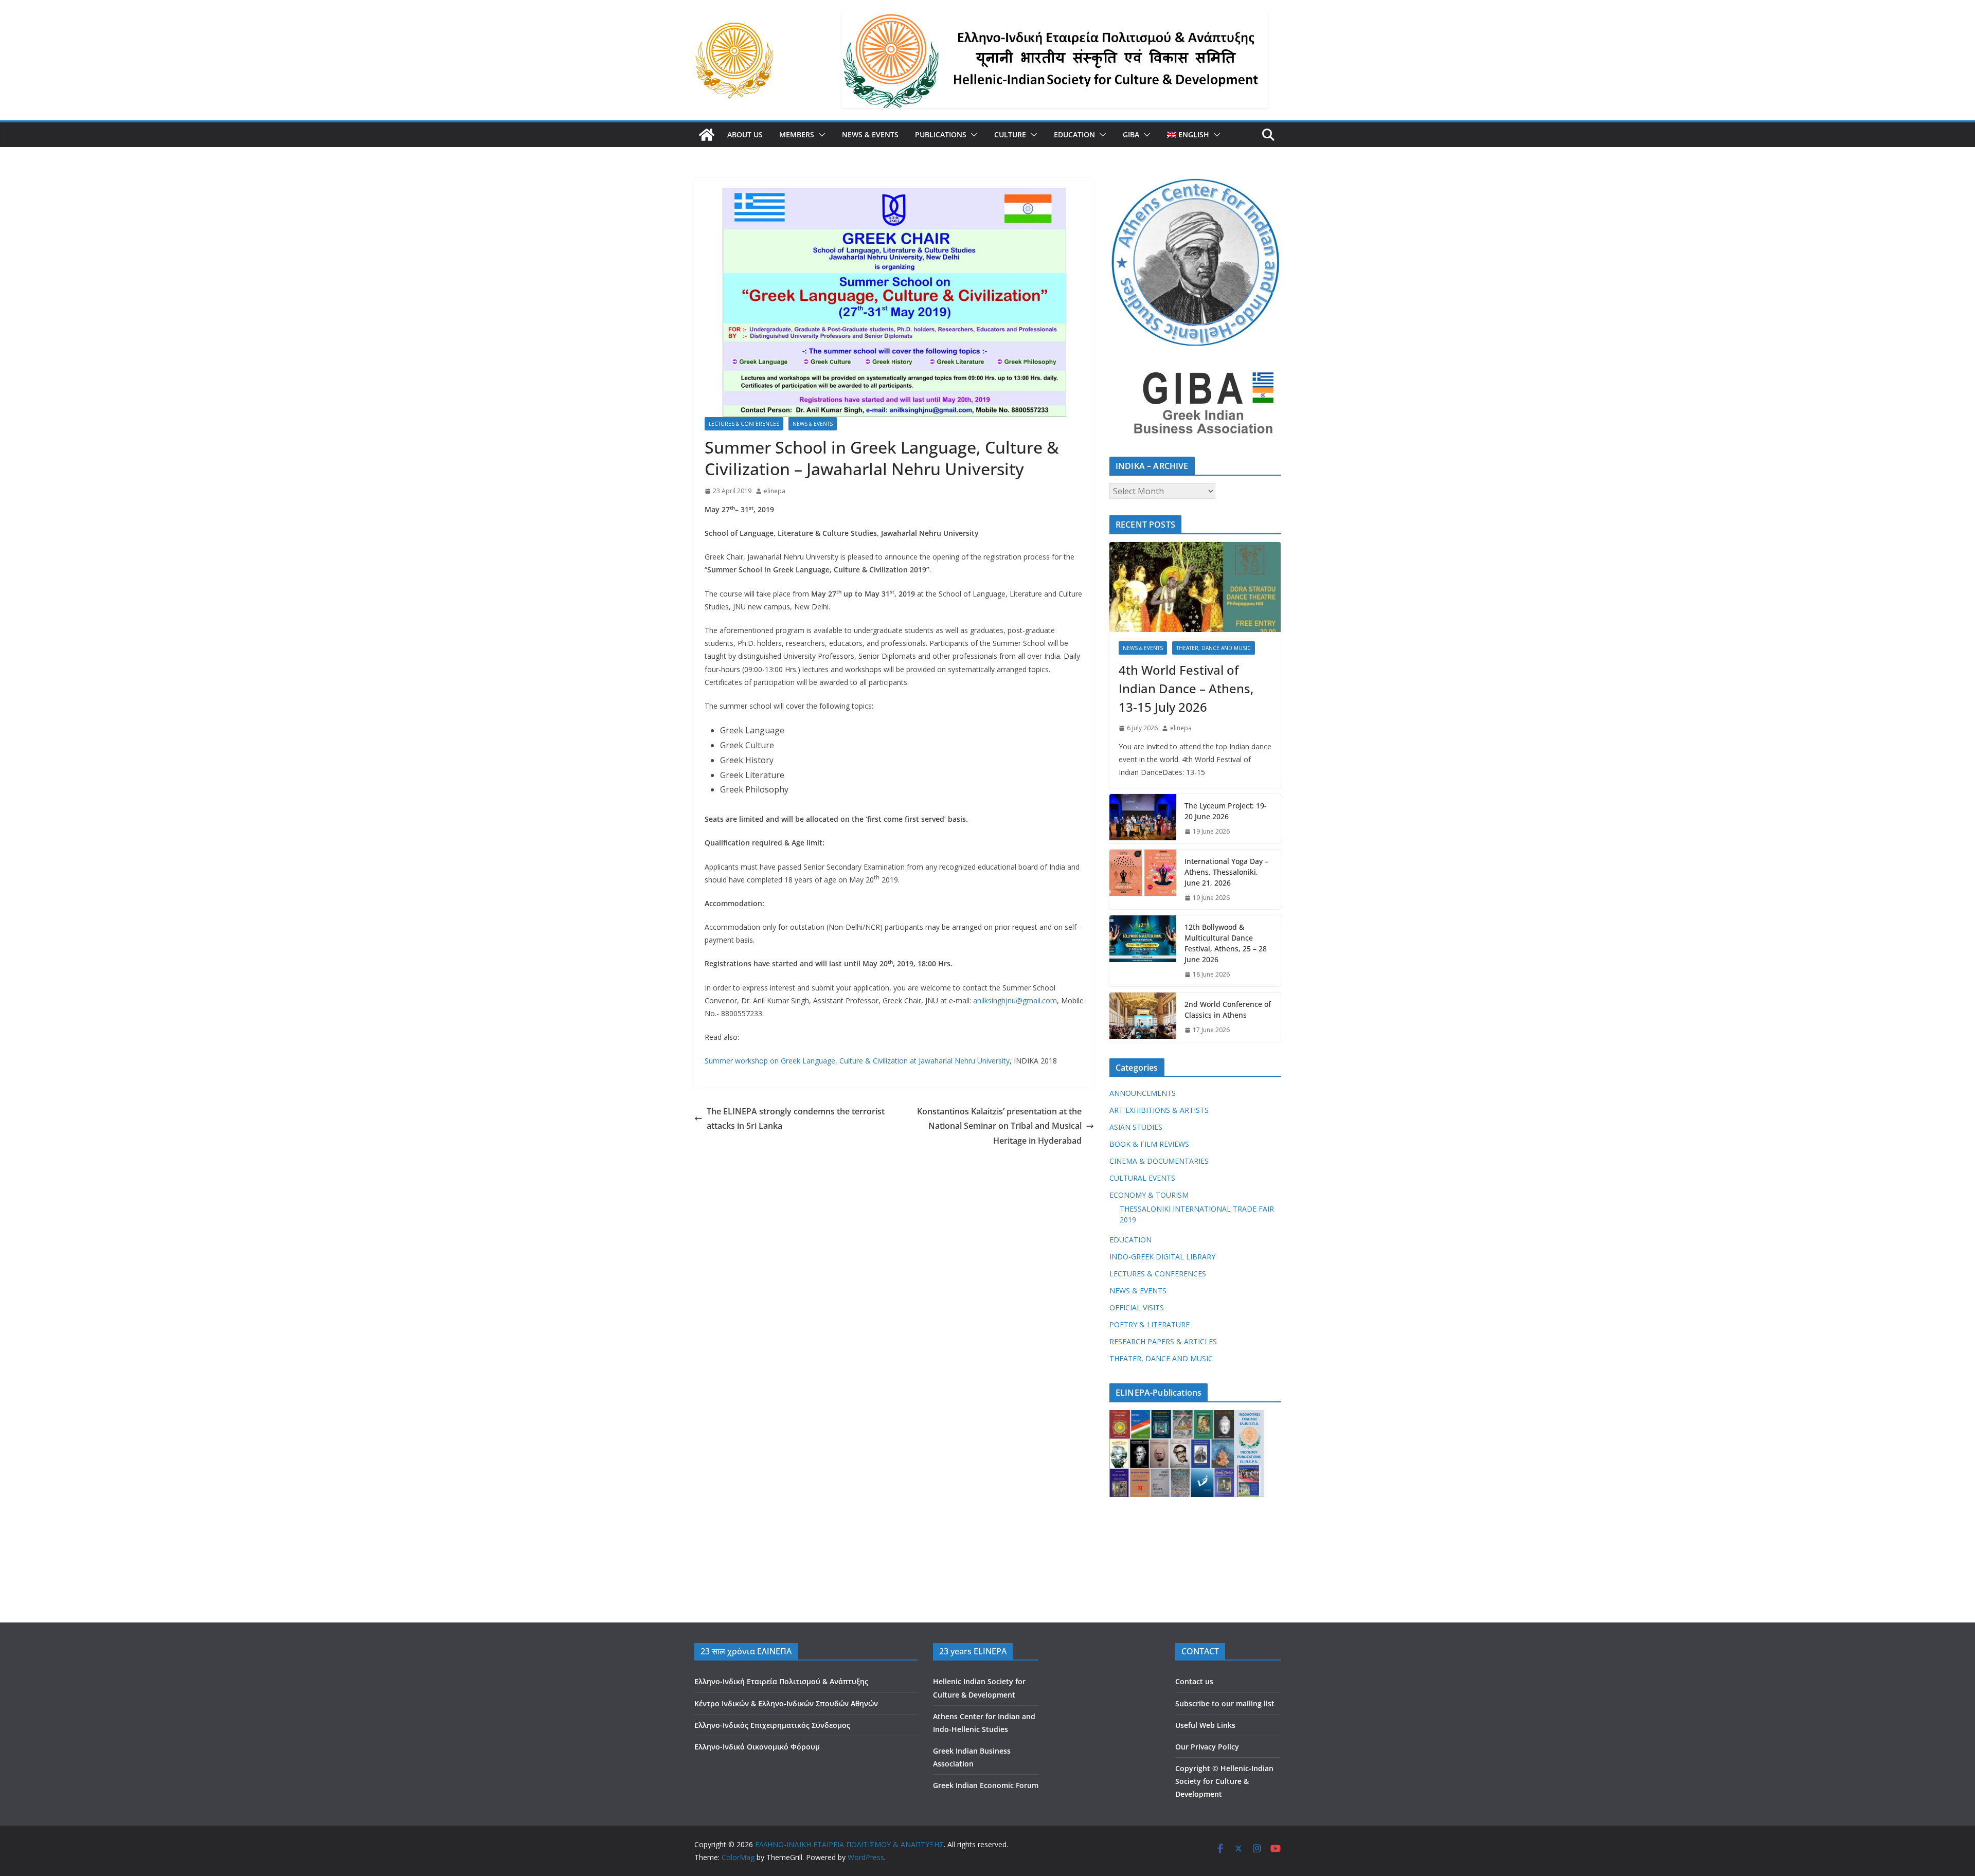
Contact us (1194, 1681)
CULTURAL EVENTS (1142, 1178)
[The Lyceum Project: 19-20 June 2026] (1143, 819)
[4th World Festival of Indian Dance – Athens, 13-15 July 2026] (1195, 587)
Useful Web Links (1205, 1725)
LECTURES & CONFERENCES (744, 424)
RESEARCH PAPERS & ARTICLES (1163, 1341)
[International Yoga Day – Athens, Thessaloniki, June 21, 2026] (1143, 880)
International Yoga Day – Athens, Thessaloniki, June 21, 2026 (1226, 872)
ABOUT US (745, 134)
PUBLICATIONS (941, 134)
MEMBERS (797, 134)
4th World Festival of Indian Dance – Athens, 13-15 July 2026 (1186, 688)
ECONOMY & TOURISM (1149, 1195)
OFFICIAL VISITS (1137, 1307)
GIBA (1131, 134)
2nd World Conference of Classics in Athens (1228, 1009)
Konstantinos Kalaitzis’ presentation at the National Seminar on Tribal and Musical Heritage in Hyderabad (999, 1126)
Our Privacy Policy (1207, 1747)
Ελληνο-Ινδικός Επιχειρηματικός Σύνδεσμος (772, 1725)
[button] (820, 135)
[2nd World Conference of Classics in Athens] (1143, 1017)
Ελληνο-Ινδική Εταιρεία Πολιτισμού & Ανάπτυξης (781, 1681)
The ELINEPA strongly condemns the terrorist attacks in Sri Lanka (796, 1119)
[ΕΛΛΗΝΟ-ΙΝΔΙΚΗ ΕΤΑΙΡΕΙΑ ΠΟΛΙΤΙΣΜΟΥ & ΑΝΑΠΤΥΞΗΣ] (707, 135)
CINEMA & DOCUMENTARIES (1159, 1161)
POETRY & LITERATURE (1150, 1324)
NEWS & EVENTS (870, 134)
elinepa (775, 491)
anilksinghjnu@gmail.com (1015, 1000)
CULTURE (1010, 134)
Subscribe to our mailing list (1225, 1703)
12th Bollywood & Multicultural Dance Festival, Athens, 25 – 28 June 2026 (1226, 943)
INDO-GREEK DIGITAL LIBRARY (1162, 1257)
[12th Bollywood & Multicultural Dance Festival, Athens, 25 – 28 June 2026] (1143, 951)
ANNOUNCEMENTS (1143, 1093)
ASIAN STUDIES (1136, 1127)
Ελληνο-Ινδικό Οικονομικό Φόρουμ (757, 1747)
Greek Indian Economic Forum (986, 1785)
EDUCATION (1074, 134)
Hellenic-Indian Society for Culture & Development (1224, 1781)
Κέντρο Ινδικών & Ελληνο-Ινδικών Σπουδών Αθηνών (786, 1703)
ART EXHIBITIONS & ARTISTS (1159, 1110)
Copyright (1193, 1768)
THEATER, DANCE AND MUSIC (1214, 648)
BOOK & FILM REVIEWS (1149, 1144)
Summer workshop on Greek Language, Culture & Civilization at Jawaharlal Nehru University (857, 1061)
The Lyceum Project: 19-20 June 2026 (1226, 811)
